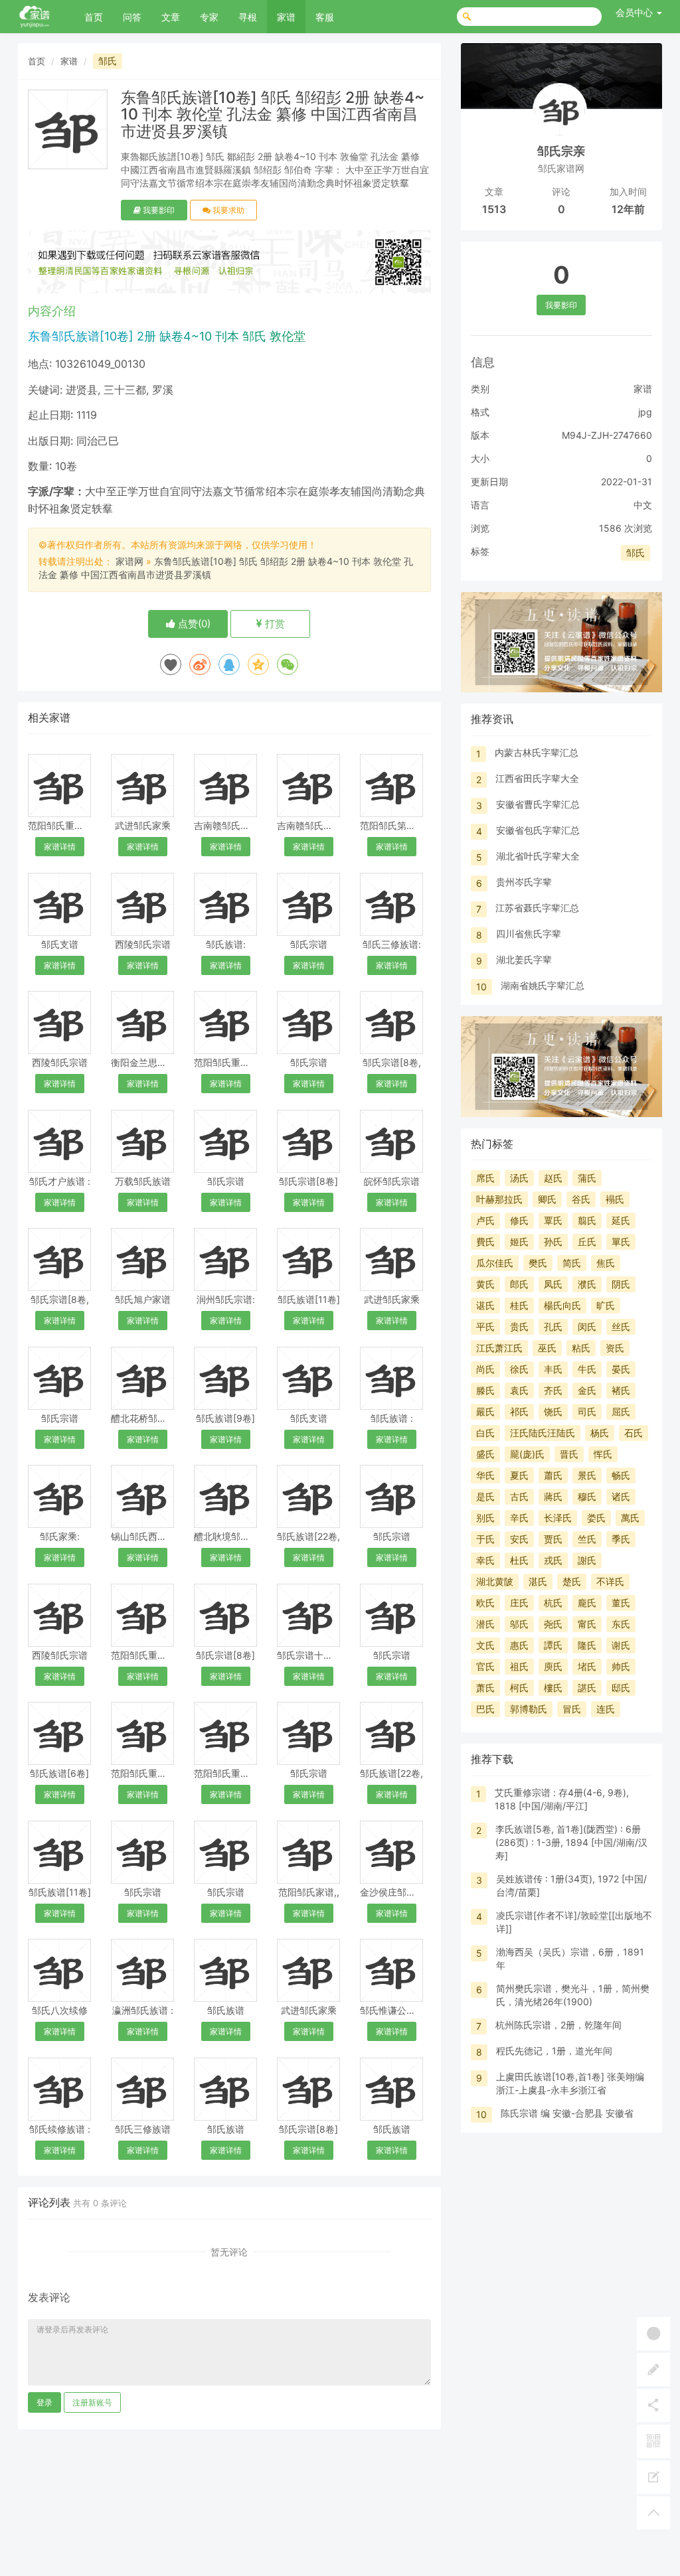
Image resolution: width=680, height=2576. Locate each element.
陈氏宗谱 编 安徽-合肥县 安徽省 (567, 2113)
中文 (643, 505)
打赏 (274, 624)
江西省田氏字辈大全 (537, 778)
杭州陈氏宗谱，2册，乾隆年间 (558, 2025)
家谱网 (129, 561)
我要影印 (158, 210)
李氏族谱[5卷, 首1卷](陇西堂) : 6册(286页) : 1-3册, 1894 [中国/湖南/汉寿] (571, 1842)
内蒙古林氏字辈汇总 (537, 752)
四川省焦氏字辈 (529, 934)
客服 (325, 17)
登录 (44, 2402)
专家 (209, 17)
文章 (171, 17)
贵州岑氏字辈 (524, 882)
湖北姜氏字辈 (524, 959)
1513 (494, 209)
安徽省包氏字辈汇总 (538, 830)
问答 (132, 17)
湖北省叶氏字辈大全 (538, 856)
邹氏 (108, 61)
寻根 (248, 17)
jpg (645, 412)
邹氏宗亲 (561, 151)
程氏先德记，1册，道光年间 (554, 2051)
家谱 (286, 17)
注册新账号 (92, 2402)
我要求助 (227, 210)
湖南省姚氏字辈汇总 (543, 985)
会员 (634, 12)
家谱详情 (60, 847)
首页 (94, 17)
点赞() (193, 624)
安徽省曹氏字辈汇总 (538, 804)
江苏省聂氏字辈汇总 (537, 908)
